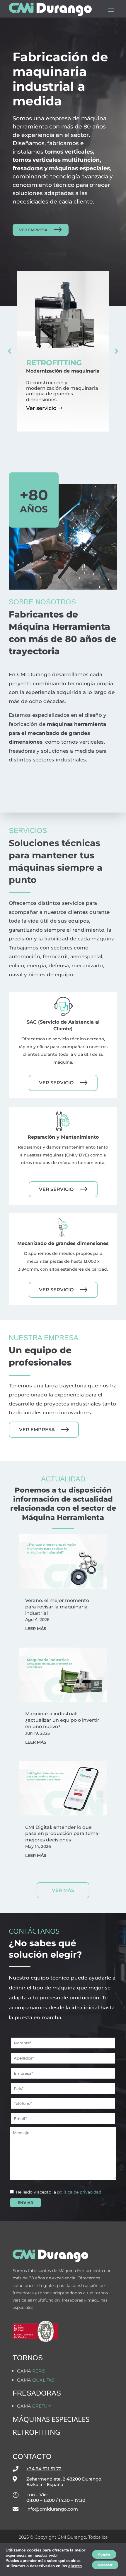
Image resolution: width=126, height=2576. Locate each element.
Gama (31, 2371)
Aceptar (104, 2554)
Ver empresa (33, 230)
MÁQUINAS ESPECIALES (51, 2419)
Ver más (63, 1890)
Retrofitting (36, 2432)
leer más (36, 1629)
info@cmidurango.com (52, 2509)
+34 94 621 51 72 (44, 2469)
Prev (10, 351)
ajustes (75, 2566)
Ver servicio (41, 408)
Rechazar (105, 2565)
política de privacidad (79, 2192)
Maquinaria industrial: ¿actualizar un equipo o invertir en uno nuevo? (62, 1720)
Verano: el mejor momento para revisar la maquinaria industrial (57, 1607)
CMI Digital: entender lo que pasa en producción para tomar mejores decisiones (63, 1834)
